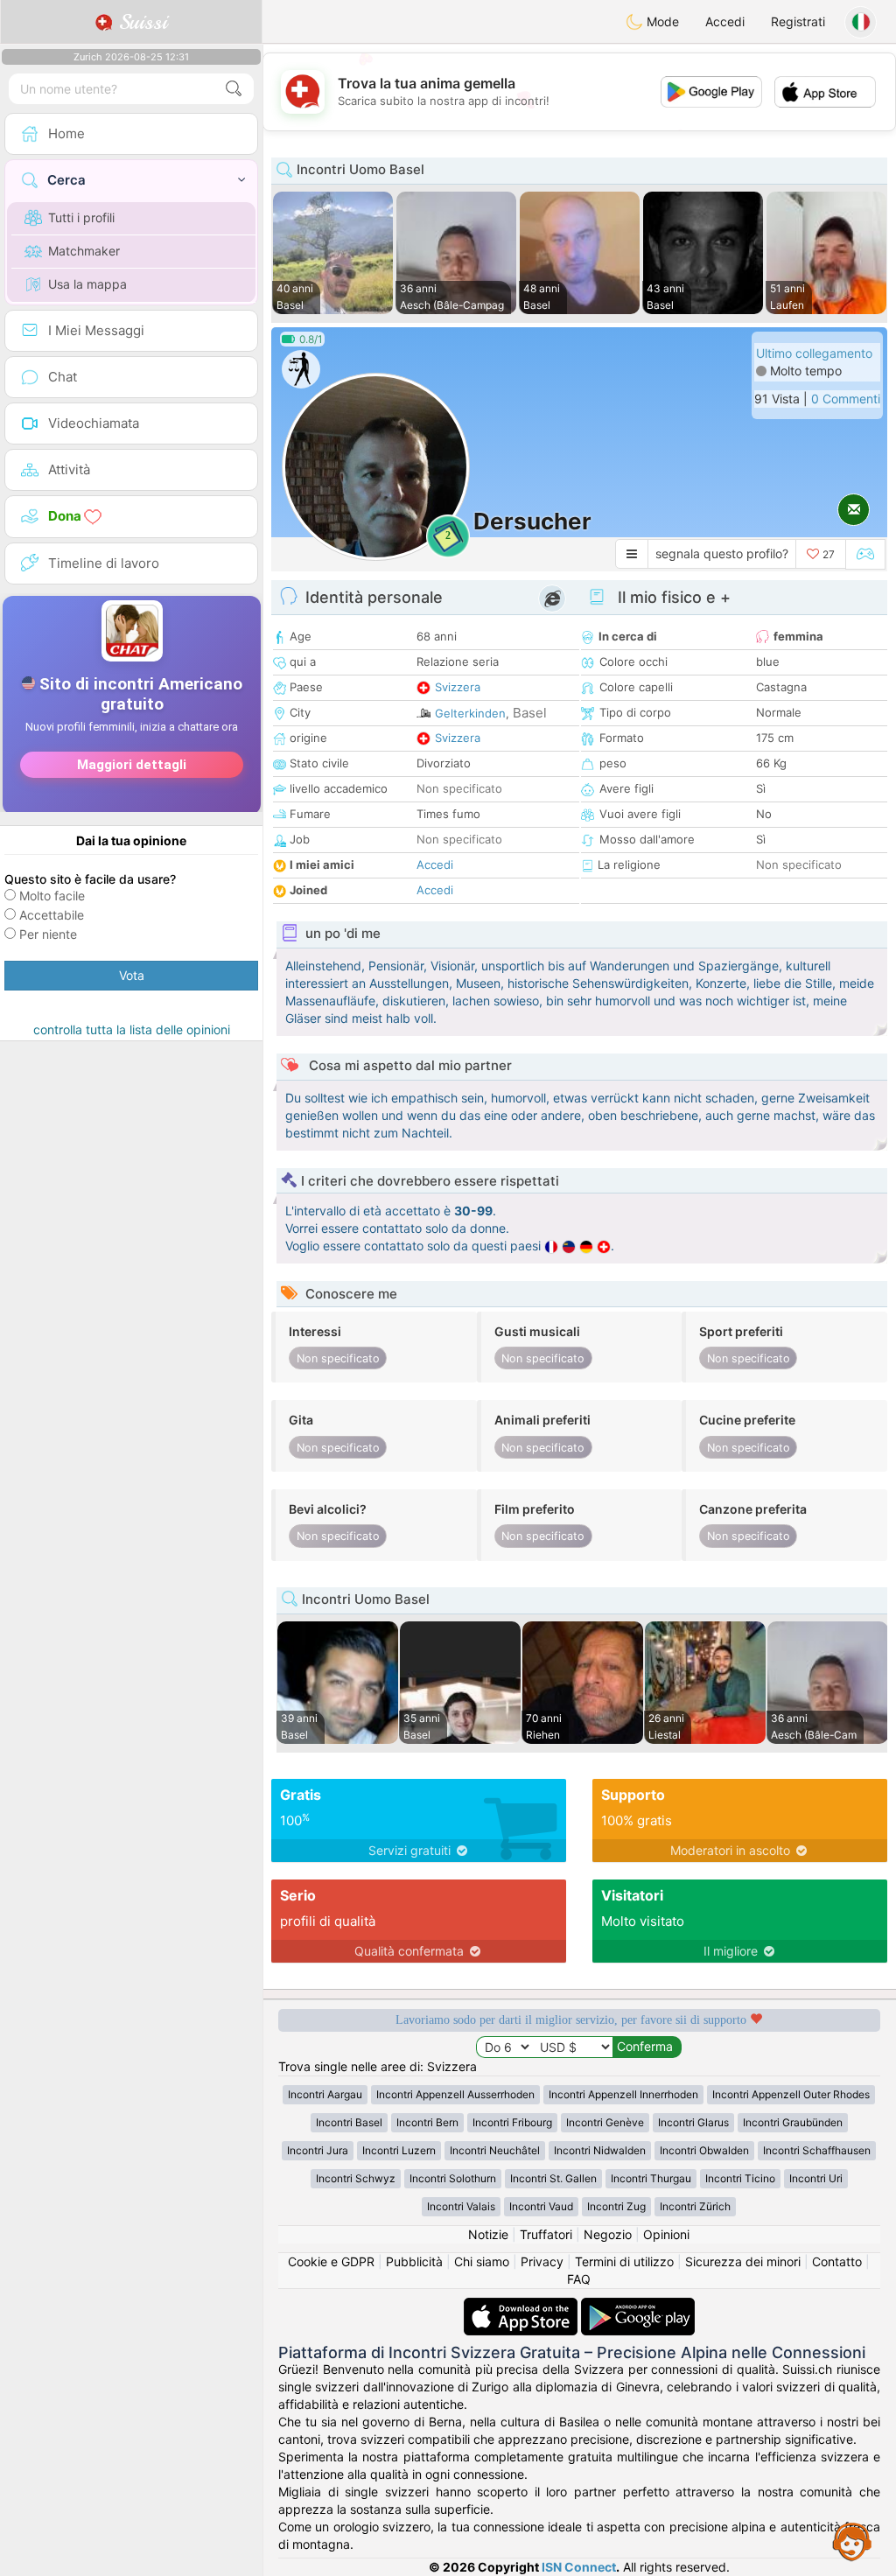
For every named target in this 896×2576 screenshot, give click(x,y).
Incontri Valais (461, 2206)
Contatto (837, 2261)
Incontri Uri (816, 2178)
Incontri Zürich (695, 2206)
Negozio (608, 2234)
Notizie (488, 2234)
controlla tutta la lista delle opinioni (132, 1029)
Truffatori (546, 2234)
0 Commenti (846, 399)
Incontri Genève (605, 2122)
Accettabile (52, 915)
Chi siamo (482, 2261)
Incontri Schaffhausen (817, 2150)
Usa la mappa (87, 284)
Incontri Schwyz (356, 2178)
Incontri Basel (349, 2122)
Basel (530, 713)
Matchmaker (84, 251)
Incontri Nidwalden (600, 2150)
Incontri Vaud (541, 2206)
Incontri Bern (427, 2122)
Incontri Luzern (399, 2150)
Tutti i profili (81, 217)
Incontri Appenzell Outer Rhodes (791, 2094)
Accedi (725, 21)
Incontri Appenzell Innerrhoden (623, 2094)
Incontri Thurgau (651, 2178)
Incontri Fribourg (512, 2122)
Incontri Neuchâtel (495, 2150)
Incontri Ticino (740, 2178)
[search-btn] (234, 89)
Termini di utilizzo (624, 2261)
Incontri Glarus (693, 2122)
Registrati (798, 21)
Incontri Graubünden (793, 2122)
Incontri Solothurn (453, 2178)
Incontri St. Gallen (553, 2178)
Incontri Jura (318, 2150)
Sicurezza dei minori (743, 2261)
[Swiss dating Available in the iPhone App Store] (522, 2306)
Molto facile (52, 896)
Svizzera (458, 687)
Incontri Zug (616, 2206)
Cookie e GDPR (331, 2261)
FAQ (579, 2279)
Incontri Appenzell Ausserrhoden (455, 2094)
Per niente (48, 934)
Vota (132, 975)
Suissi (140, 22)
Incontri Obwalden (704, 2150)
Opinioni (666, 2234)
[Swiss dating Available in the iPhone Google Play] (638, 2306)
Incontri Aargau (325, 2094)
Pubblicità (414, 2261)
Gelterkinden (470, 713)
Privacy (542, 2261)
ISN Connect (579, 2567)
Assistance (852, 2541)
